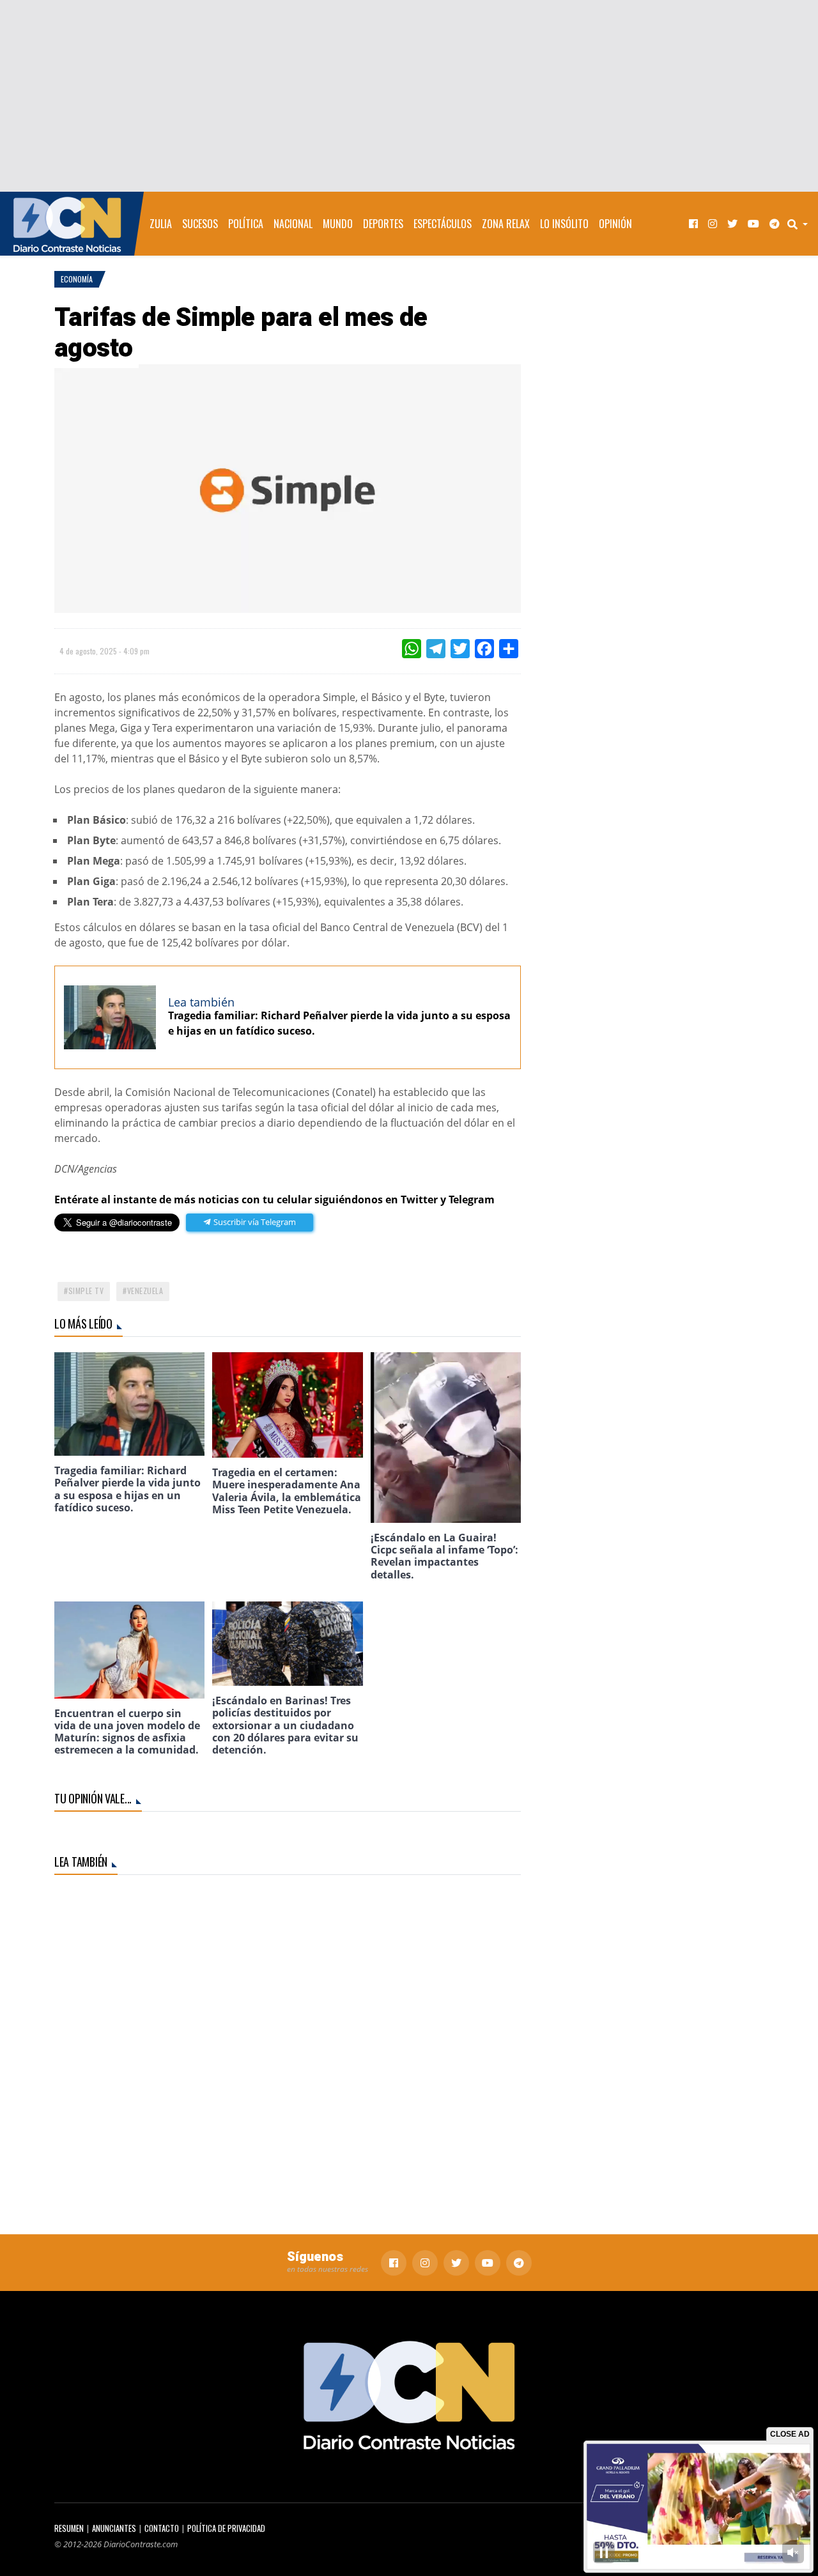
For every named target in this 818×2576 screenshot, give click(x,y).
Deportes (383, 224)
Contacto (162, 2528)
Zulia (161, 224)
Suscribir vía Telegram (254, 1222)
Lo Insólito (564, 224)
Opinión (615, 224)
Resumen (69, 2528)
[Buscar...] (801, 224)
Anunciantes (114, 2528)
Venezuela (145, 1291)
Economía (77, 279)
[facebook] (693, 224)
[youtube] (753, 224)
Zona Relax (506, 224)
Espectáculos (443, 224)
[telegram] (775, 224)
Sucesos (200, 224)
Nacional (293, 224)
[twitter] (732, 224)
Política (246, 224)
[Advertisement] (409, 96)
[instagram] (713, 224)
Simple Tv (86, 1291)
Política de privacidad (226, 2528)
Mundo (338, 224)
